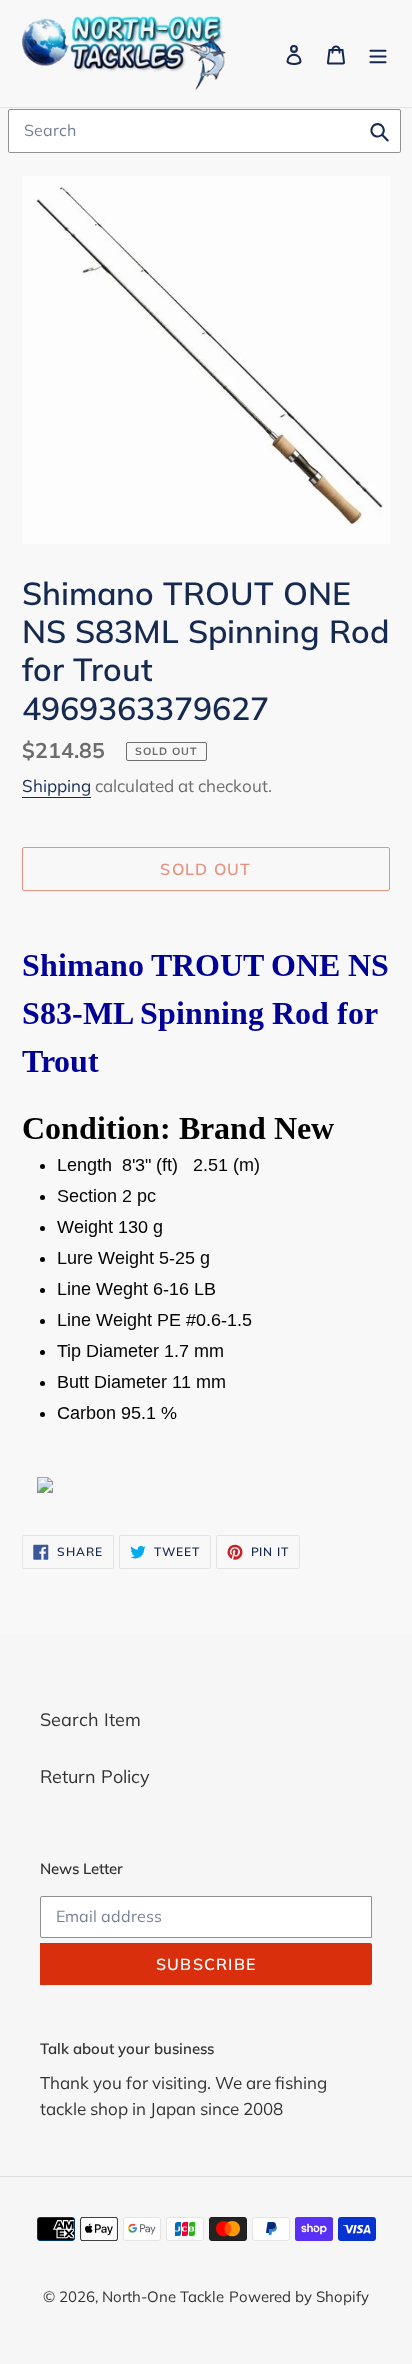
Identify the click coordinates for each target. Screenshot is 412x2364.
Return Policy (95, 1776)
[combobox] (204, 131)
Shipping (56, 785)
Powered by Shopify (299, 2296)
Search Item (90, 1719)
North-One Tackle (163, 2296)
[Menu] (378, 53)
